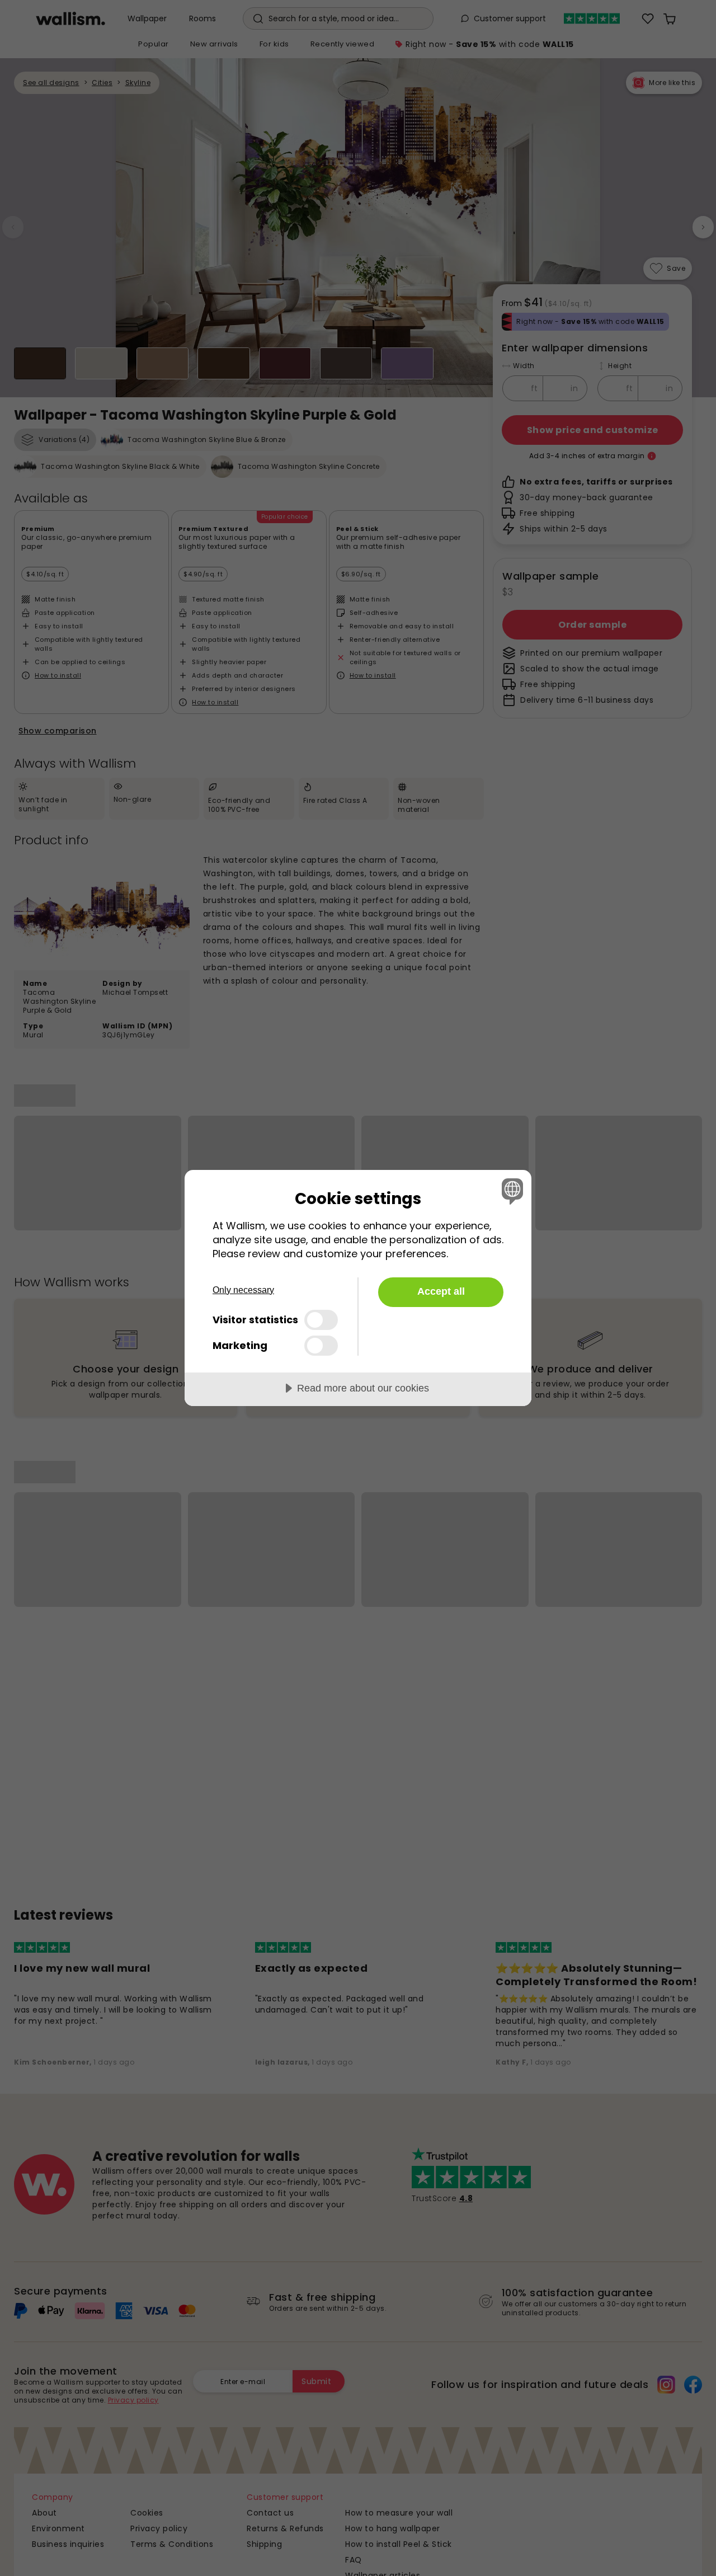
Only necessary (243, 1290)
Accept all (441, 1291)
